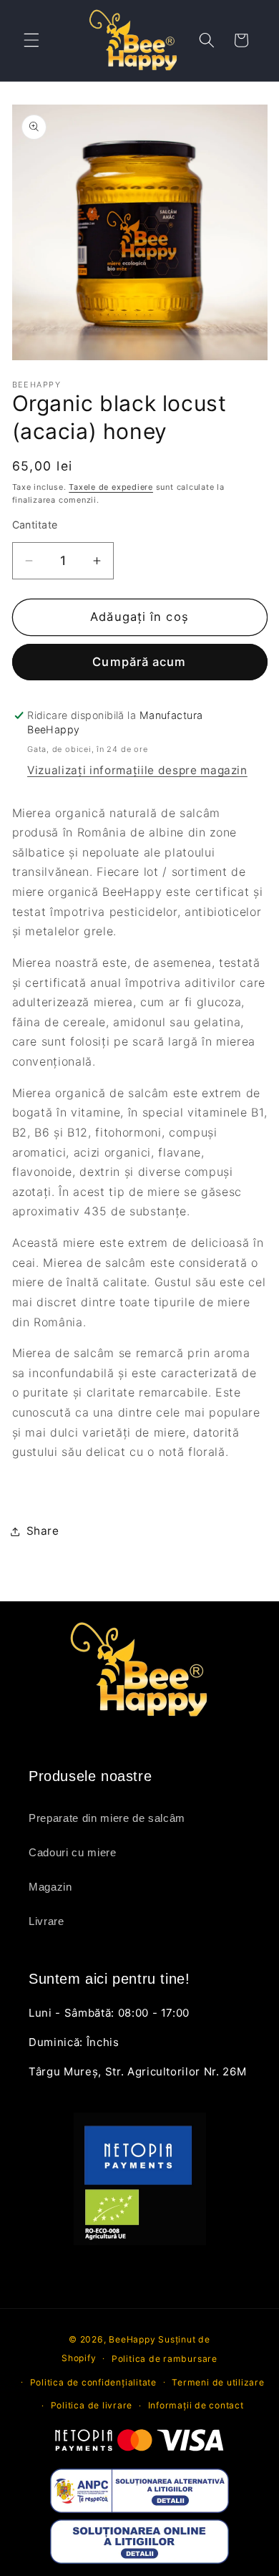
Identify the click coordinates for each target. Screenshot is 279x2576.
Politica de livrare (92, 2405)
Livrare (46, 1921)
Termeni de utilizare (218, 2382)
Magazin (50, 1887)
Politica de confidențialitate (93, 2382)
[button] (31, 40)
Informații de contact (196, 2405)
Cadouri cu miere (73, 1852)
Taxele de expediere (111, 487)
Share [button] (43, 1531)
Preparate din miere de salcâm (107, 1818)
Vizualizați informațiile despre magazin (137, 770)
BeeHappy (132, 2339)
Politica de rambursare (165, 2359)
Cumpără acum (139, 662)
